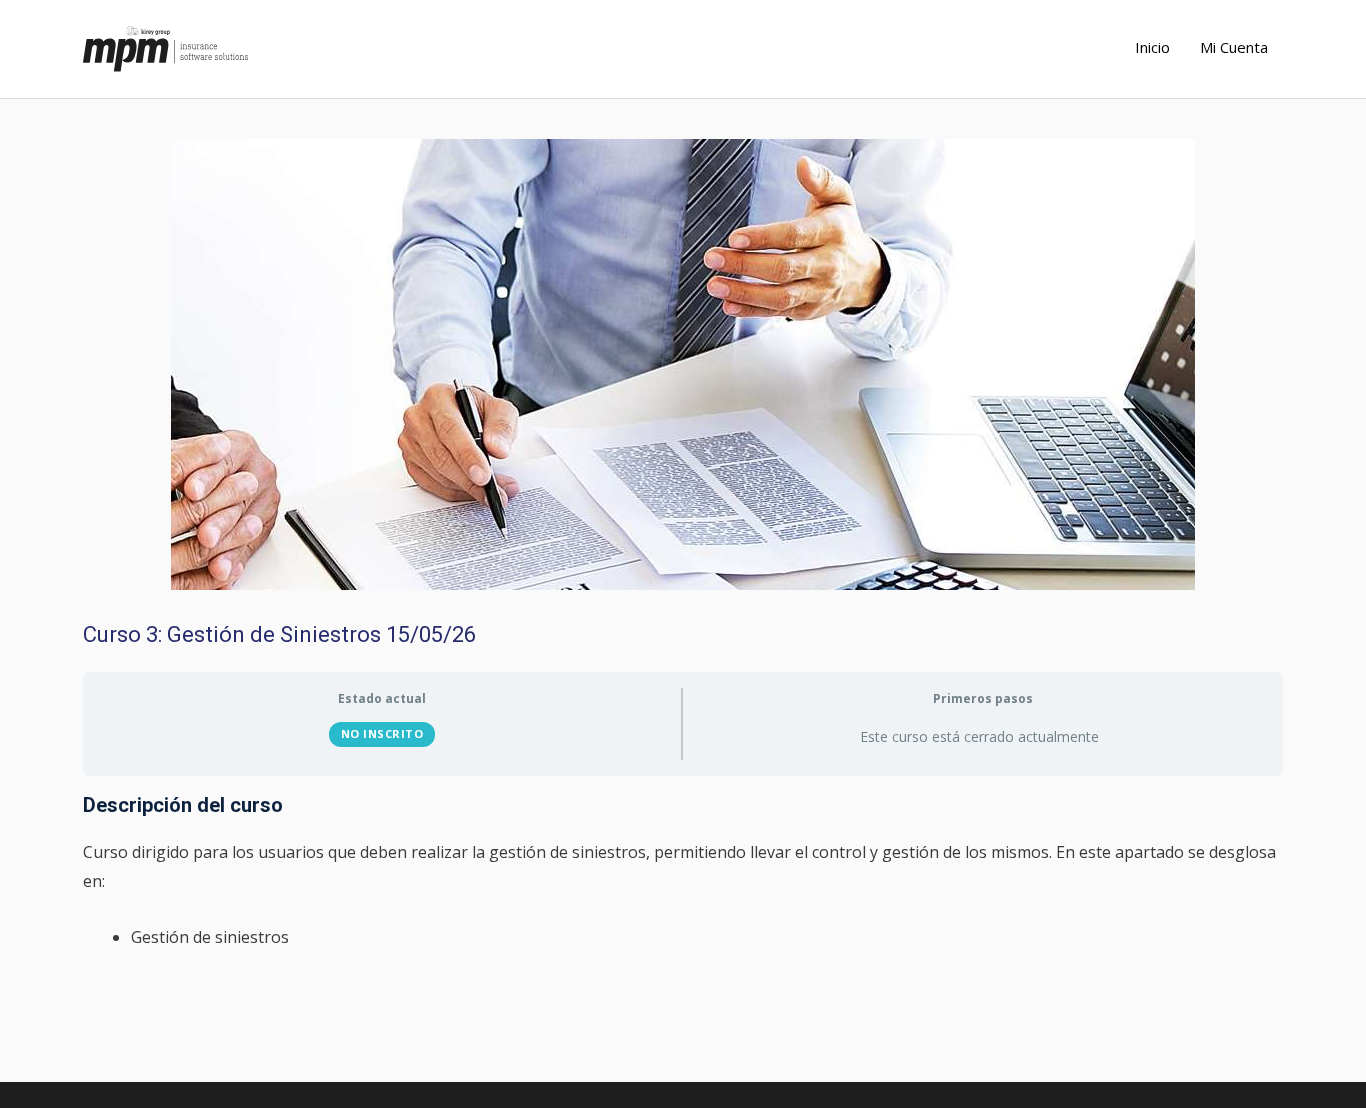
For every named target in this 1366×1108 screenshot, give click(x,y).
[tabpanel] (683, 872)
